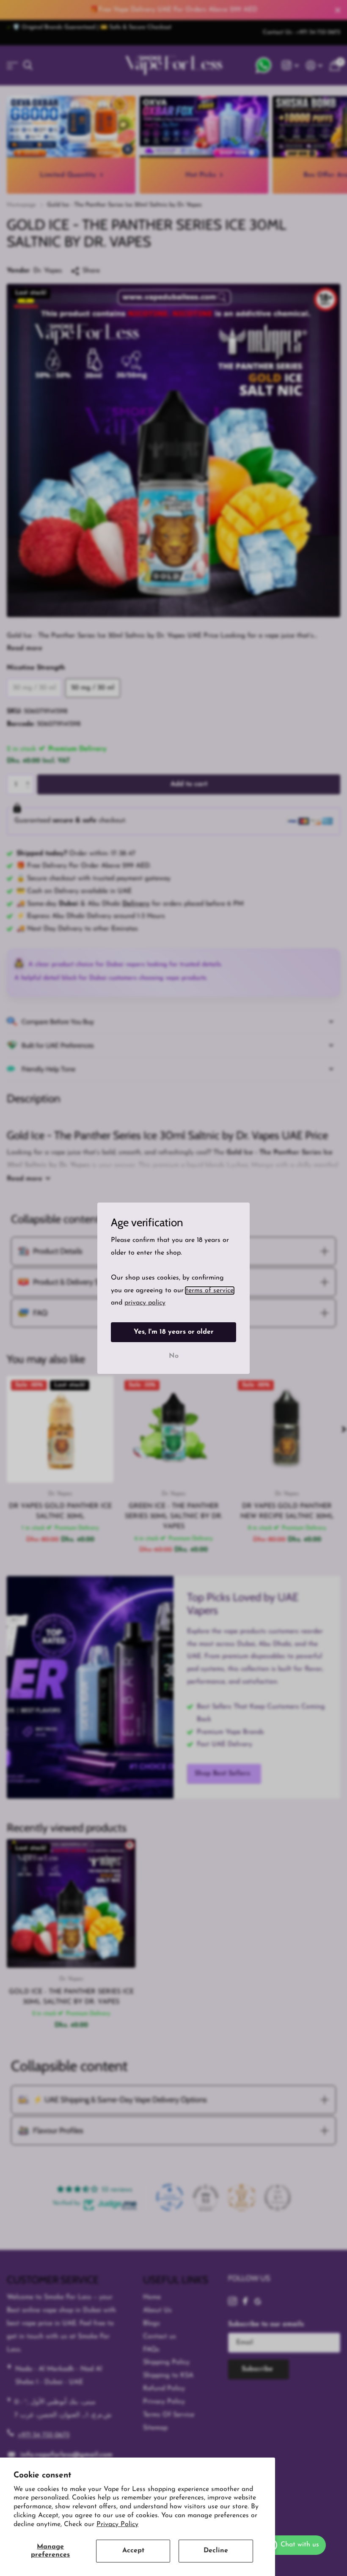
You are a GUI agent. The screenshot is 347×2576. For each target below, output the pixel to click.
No (174, 1356)
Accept (133, 2551)
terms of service (210, 1290)
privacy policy (145, 1303)
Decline (216, 2551)
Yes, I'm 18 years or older (174, 1332)
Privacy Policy (117, 2524)
